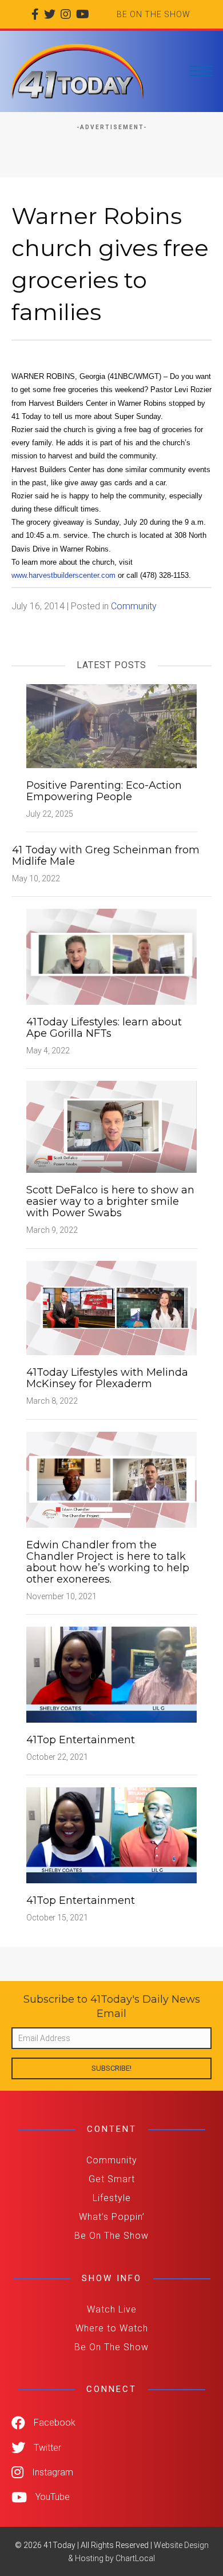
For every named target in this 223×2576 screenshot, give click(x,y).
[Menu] (201, 71)
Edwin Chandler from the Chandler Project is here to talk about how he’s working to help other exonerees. (108, 1562)
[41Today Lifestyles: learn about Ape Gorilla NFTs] (111, 956)
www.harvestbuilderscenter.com (63, 575)
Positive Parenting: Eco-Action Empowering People (104, 791)
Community (134, 606)
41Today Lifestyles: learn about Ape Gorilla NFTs (104, 1028)
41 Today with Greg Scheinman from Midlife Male (106, 856)
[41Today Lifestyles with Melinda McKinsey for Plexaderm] (111, 1307)
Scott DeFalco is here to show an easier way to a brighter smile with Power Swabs (110, 1201)
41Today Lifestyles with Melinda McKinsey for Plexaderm (107, 1378)
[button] (111, 2068)
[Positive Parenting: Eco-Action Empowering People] (111, 725)
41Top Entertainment (81, 1740)
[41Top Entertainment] (111, 1674)
